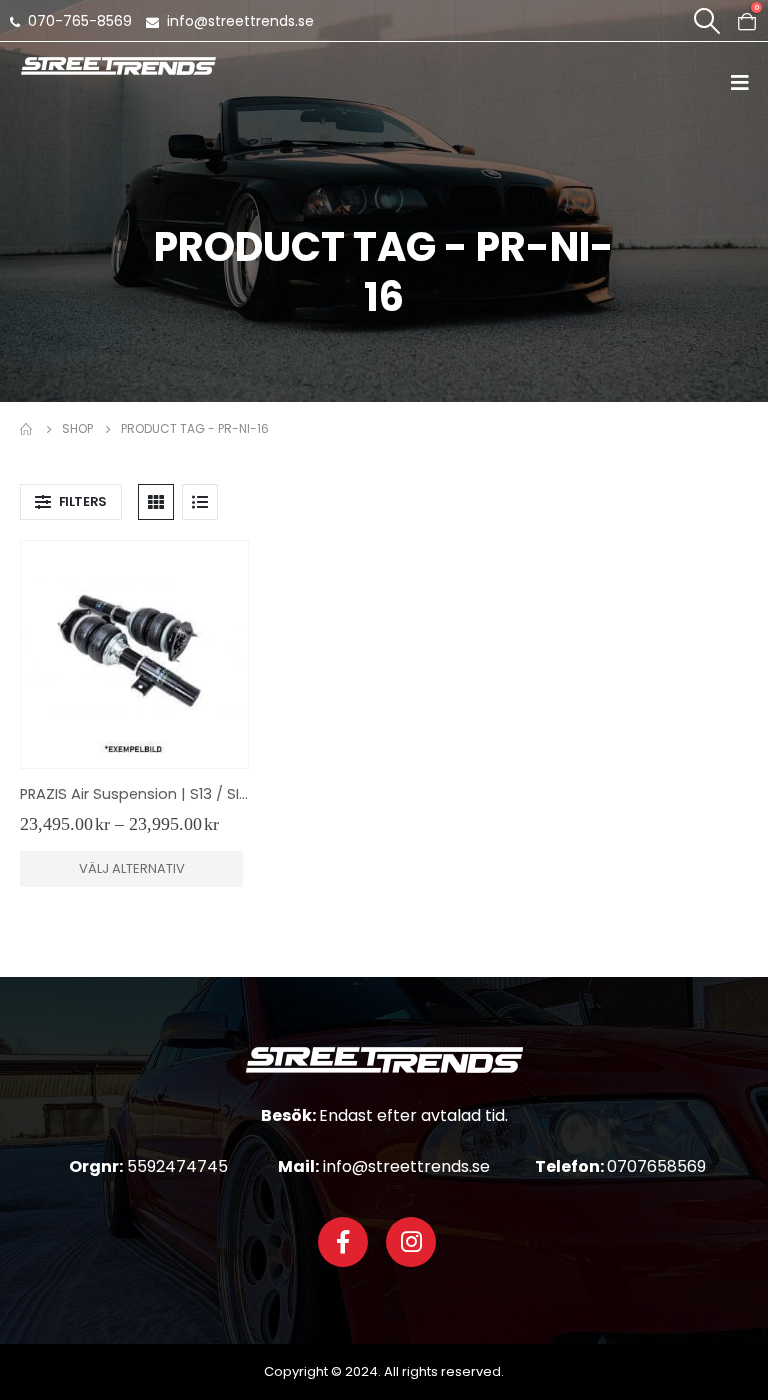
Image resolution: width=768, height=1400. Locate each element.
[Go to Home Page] (27, 429)
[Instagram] (411, 1242)
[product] (134, 654)
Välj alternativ (132, 868)
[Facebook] (343, 1242)
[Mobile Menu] (746, 82)
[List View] (200, 502)
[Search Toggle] (706, 21)
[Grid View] (156, 502)
